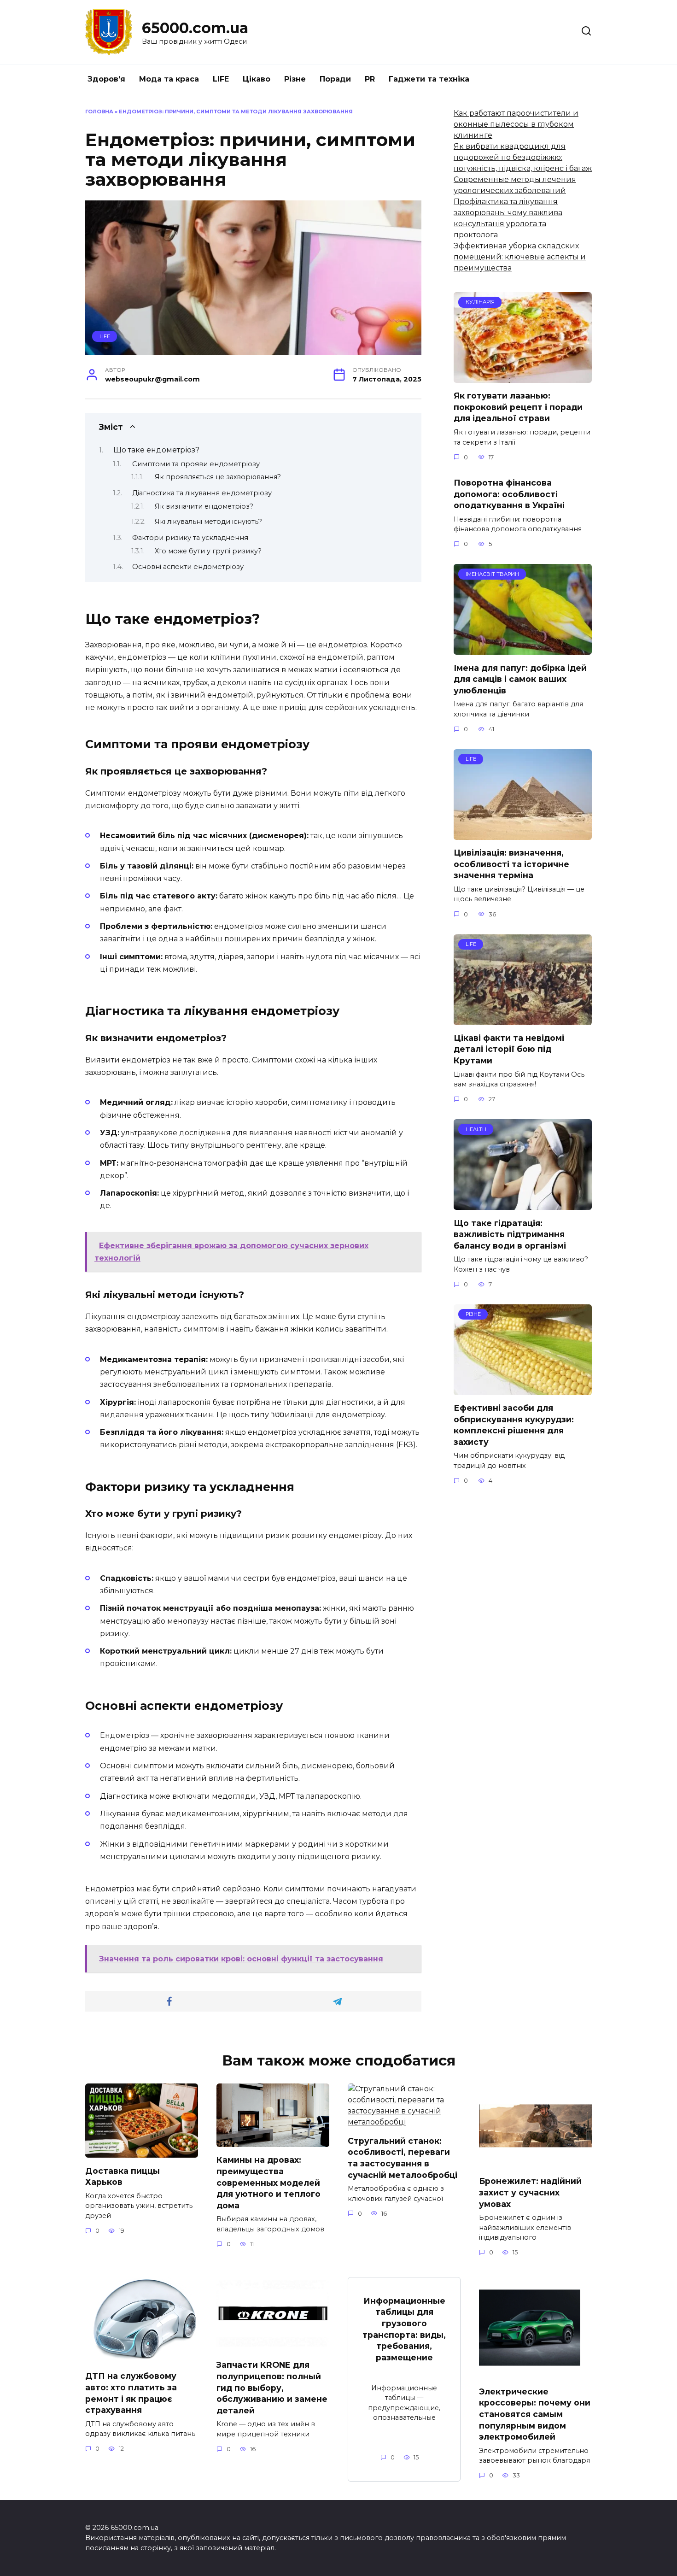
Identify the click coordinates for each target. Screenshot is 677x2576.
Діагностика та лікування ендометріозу (202, 493)
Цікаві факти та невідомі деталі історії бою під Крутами (509, 1049)
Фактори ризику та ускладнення (190, 538)
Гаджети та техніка (429, 79)
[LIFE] (523, 834)
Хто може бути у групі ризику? (208, 551)
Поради (335, 79)
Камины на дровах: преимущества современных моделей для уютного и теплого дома (268, 2183)
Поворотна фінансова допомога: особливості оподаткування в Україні (509, 494)
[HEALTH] (523, 1204)
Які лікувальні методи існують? (208, 522)
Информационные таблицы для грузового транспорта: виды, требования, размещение (404, 2329)
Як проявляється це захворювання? (218, 477)
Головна (99, 111)
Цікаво (257, 79)
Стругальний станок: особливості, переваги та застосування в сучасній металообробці (403, 2157)
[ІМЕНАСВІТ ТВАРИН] (523, 649)
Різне (295, 79)
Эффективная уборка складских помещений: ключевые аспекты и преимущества (520, 257)
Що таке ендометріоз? (156, 450)
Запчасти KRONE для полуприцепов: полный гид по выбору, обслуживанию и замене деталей (272, 2388)
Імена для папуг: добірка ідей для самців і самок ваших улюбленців (520, 679)
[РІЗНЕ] (523, 1389)
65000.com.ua (195, 28)
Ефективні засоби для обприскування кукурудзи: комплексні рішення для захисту (514, 1425)
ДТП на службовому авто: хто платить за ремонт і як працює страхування (131, 2393)
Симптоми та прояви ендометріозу (196, 464)
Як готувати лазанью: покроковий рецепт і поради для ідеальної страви (518, 407)
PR (370, 79)
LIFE (221, 79)
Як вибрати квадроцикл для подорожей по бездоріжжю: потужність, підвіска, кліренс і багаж (523, 157)
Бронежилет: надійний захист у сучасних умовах (530, 2192)
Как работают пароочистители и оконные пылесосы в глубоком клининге (516, 124)
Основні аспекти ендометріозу (188, 567)
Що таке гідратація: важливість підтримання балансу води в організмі (510, 1234)
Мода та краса (169, 79)
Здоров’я (106, 79)
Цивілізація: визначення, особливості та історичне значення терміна (511, 864)
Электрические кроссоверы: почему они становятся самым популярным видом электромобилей (535, 2414)
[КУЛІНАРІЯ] (523, 377)
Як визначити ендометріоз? (204, 506)
